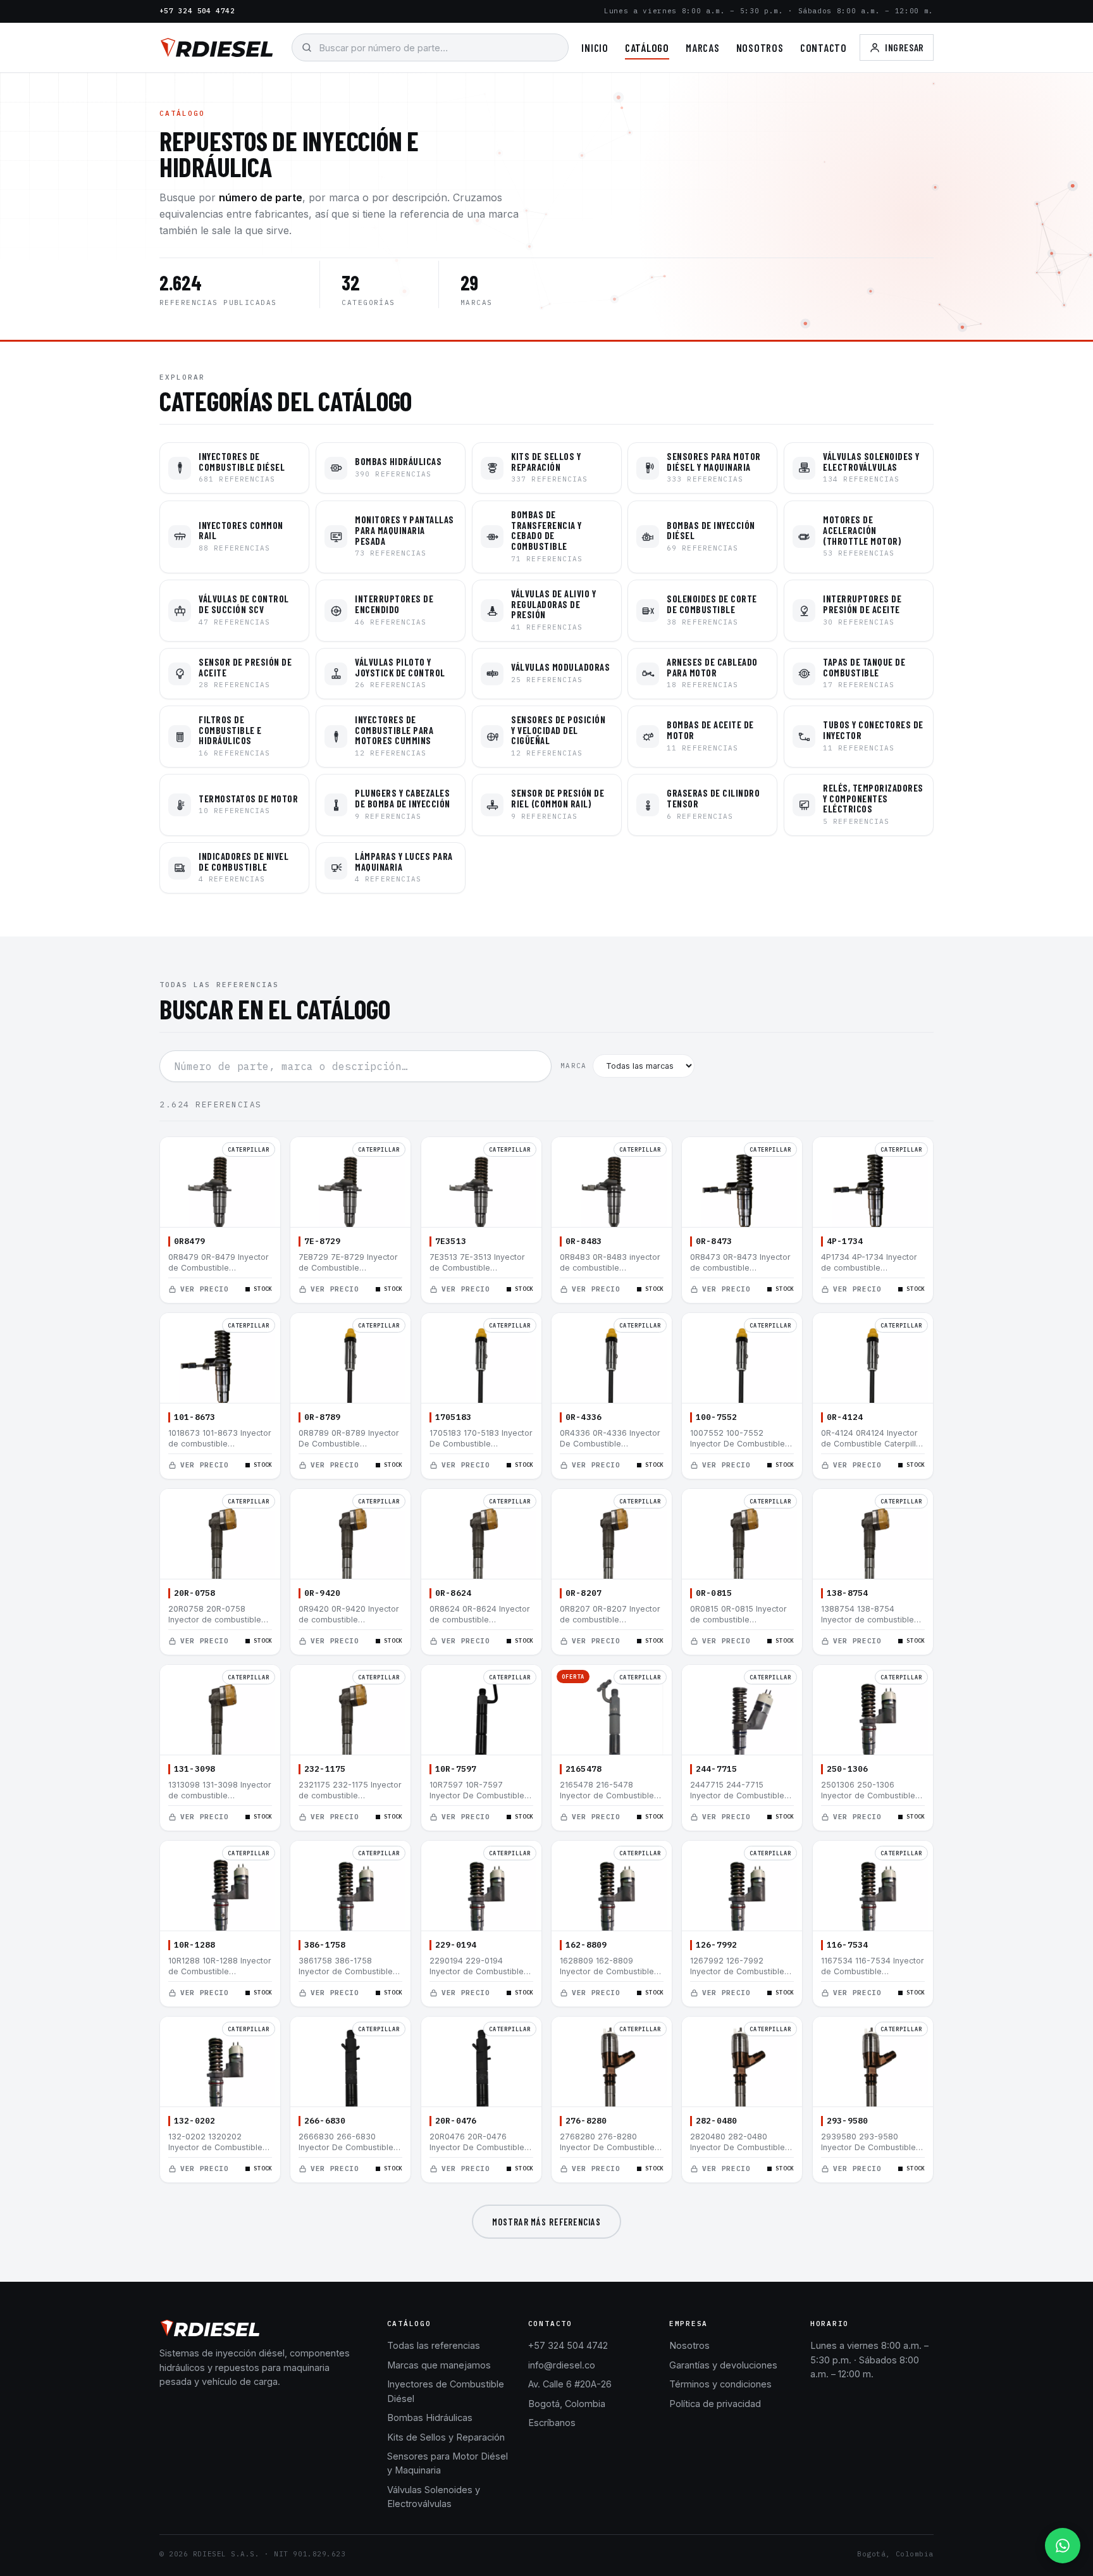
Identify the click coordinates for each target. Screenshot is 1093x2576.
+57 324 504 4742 (197, 11)
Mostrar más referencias (546, 2222)
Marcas (703, 47)
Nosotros (760, 47)
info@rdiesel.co (562, 2365)
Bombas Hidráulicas (430, 2417)
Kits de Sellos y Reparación (446, 2437)
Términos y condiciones (720, 2384)
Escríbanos (552, 2423)
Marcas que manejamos (439, 2365)
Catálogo (647, 47)
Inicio (595, 47)
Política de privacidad (715, 2404)
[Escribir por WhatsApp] (1063, 2546)
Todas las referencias (434, 2345)
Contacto (824, 47)
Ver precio (205, 1289)
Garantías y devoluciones (723, 2365)
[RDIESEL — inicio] (217, 47)
